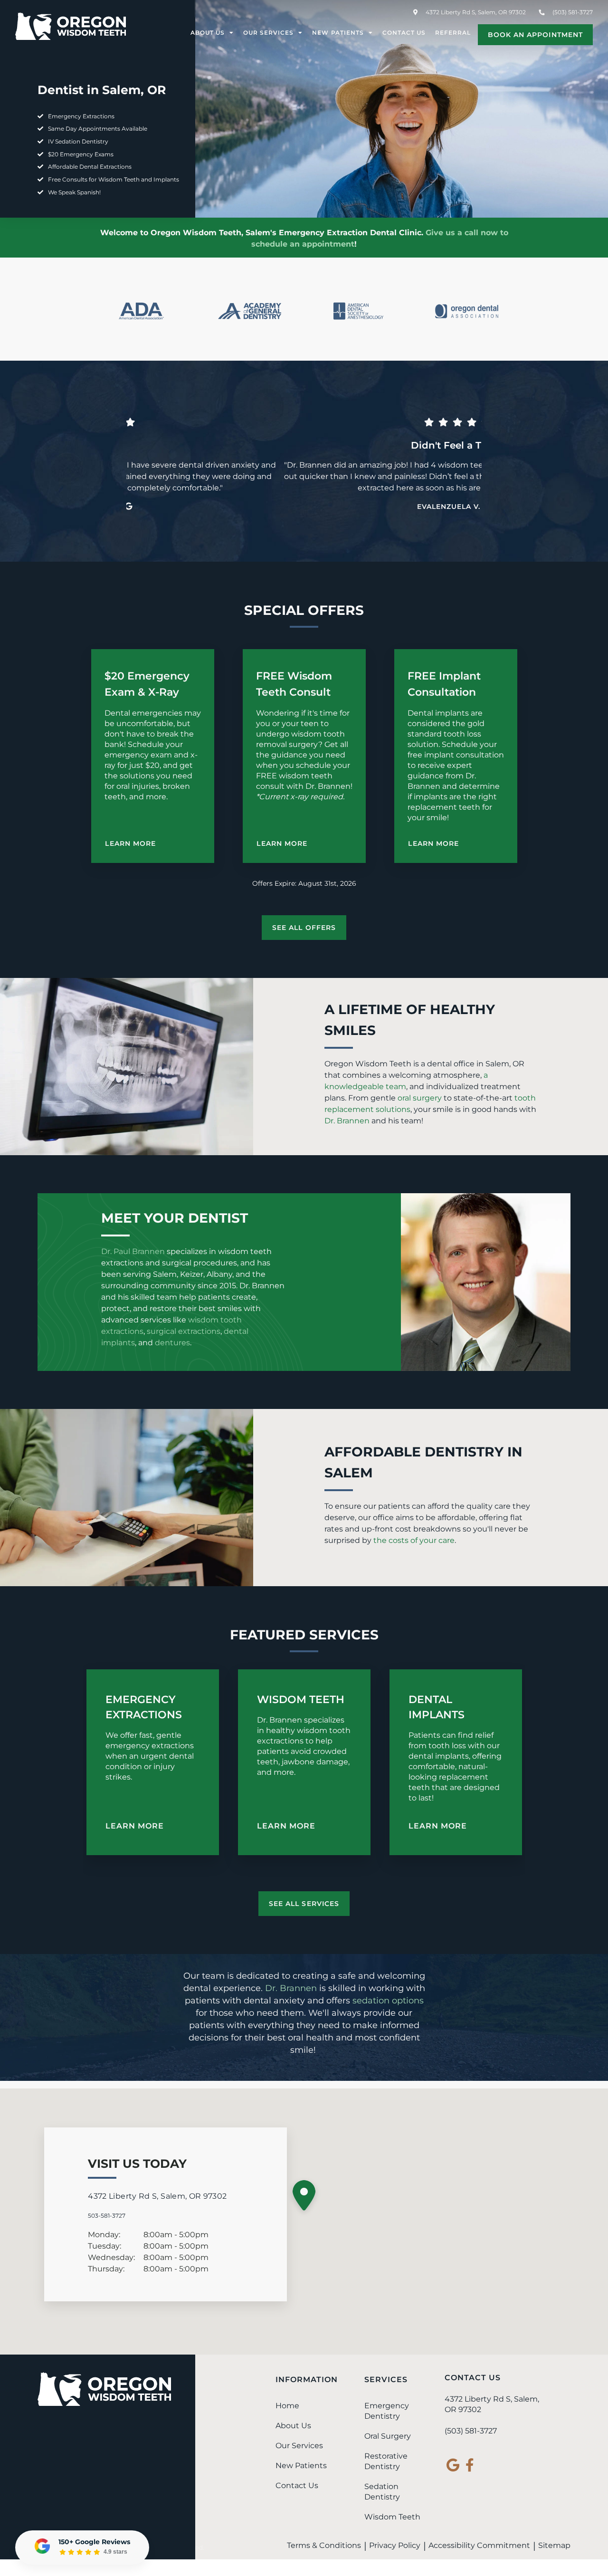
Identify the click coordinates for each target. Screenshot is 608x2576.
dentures (172, 1343)
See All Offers (304, 928)
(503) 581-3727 (471, 2431)
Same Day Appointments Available (98, 129)
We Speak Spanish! (74, 192)
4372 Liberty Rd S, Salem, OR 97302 (475, 12)
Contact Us (404, 33)
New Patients (338, 33)
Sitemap (554, 2545)
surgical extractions (184, 1331)
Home (287, 2406)
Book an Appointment (535, 35)
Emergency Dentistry (387, 2411)
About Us (208, 33)
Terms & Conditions (324, 2545)
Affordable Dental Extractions (90, 167)
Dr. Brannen (347, 1121)
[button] (304, 2198)
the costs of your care (414, 1540)
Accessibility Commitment (479, 2545)
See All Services (304, 1904)
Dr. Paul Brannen (133, 1251)
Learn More (130, 843)
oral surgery (420, 1098)
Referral (453, 33)
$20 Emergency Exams (81, 154)
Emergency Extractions (81, 116)
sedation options (388, 2001)
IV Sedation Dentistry (78, 141)
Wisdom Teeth (301, 1700)
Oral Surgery (388, 2436)
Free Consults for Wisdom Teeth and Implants (114, 179)
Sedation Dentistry (382, 2492)
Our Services (268, 33)
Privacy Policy (395, 2545)
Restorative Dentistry (386, 2461)
